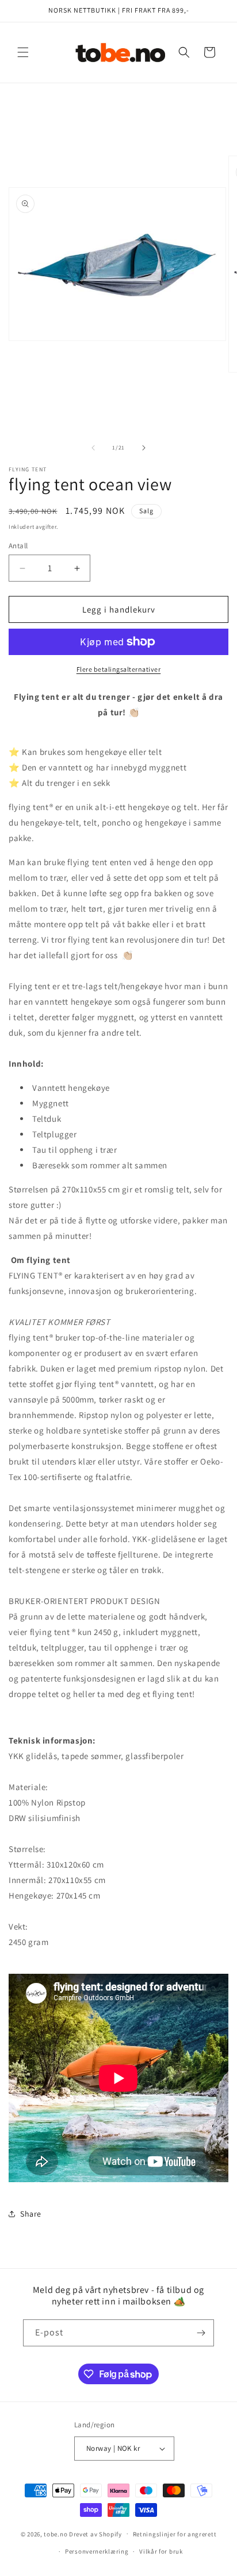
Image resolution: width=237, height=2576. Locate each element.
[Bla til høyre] (144, 448)
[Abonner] (201, 2333)
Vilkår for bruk (161, 2551)
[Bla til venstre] (93, 448)
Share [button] (31, 2214)
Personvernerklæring (97, 2551)
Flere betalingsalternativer (119, 669)
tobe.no (56, 2534)
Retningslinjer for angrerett (175, 2534)
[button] (23, 52)
